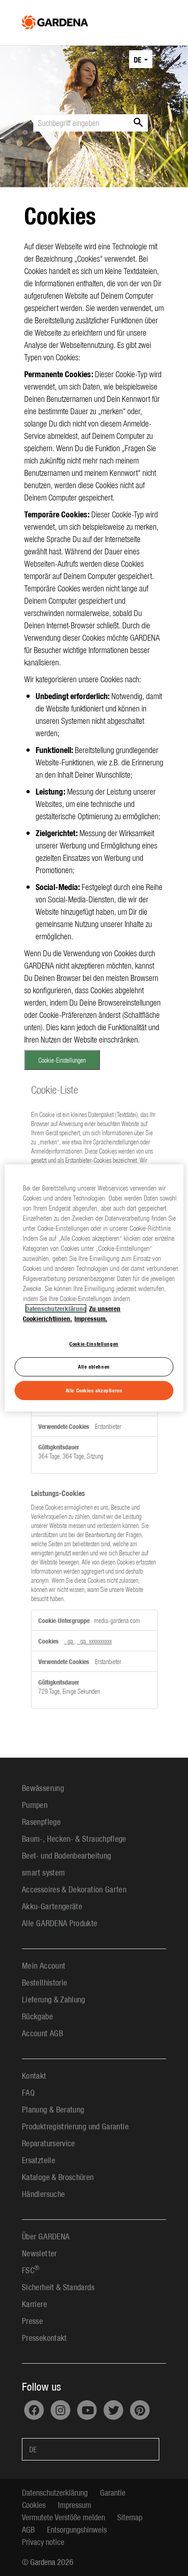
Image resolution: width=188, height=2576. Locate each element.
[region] (94, 1288)
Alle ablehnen (94, 1367)
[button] (141, 59)
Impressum (75, 2505)
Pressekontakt (44, 2337)
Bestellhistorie (44, 1982)
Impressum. (91, 1318)
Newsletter (39, 2253)
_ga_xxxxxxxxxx (94, 1641)
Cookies (34, 2505)
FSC (31, 2270)
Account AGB (42, 2033)
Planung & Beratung (53, 2109)
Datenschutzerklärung (55, 2492)
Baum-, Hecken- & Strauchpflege (74, 1838)
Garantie (113, 2492)
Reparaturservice (49, 2143)
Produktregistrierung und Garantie (75, 2126)
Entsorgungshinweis (77, 2529)
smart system (43, 1872)
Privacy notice (43, 2542)
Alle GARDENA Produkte (60, 1923)
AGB (28, 2529)
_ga (69, 1641)
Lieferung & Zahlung (54, 1999)
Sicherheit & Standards (58, 2287)
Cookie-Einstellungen (62, 1060)
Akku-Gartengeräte (52, 1906)
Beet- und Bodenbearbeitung (66, 1855)
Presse (32, 2321)
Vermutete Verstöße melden (63, 2517)
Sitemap (130, 2517)
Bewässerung (43, 1788)
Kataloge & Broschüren (58, 2177)
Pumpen (35, 1804)
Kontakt (34, 2075)
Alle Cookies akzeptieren (94, 1390)
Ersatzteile (39, 2160)
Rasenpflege (41, 1821)
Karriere (34, 2304)
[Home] (55, 20)
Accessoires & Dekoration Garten (74, 1889)
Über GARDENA (46, 2236)
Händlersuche (43, 2194)
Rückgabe (37, 2016)
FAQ (28, 2092)
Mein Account (44, 1965)
